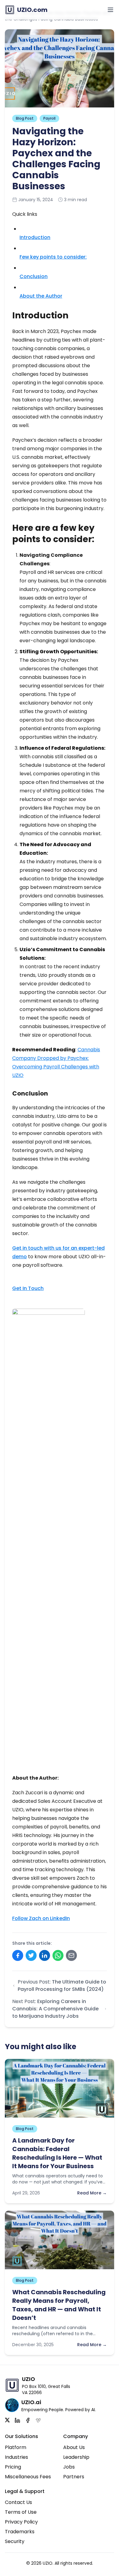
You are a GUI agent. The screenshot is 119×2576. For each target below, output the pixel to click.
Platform (16, 2447)
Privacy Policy (21, 2522)
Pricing (13, 2467)
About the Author (41, 296)
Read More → (92, 2193)
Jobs (69, 2467)
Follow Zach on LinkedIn (41, 1918)
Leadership (76, 2457)
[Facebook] (28, 2420)
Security (15, 2541)
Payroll (49, 118)
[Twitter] (7, 2420)
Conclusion (34, 276)
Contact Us (18, 2502)
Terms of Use (21, 2512)
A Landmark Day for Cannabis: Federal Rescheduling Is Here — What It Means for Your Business (57, 2153)
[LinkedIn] (17, 2420)
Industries (16, 2457)
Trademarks (20, 2532)
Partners (74, 2477)
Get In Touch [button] (28, 1288)
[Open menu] (110, 10)
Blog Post (25, 118)
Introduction (35, 237)
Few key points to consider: (53, 257)
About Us (74, 2447)
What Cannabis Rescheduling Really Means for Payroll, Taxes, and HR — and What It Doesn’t (59, 2305)
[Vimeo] (38, 2420)
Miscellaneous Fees (28, 2477)
